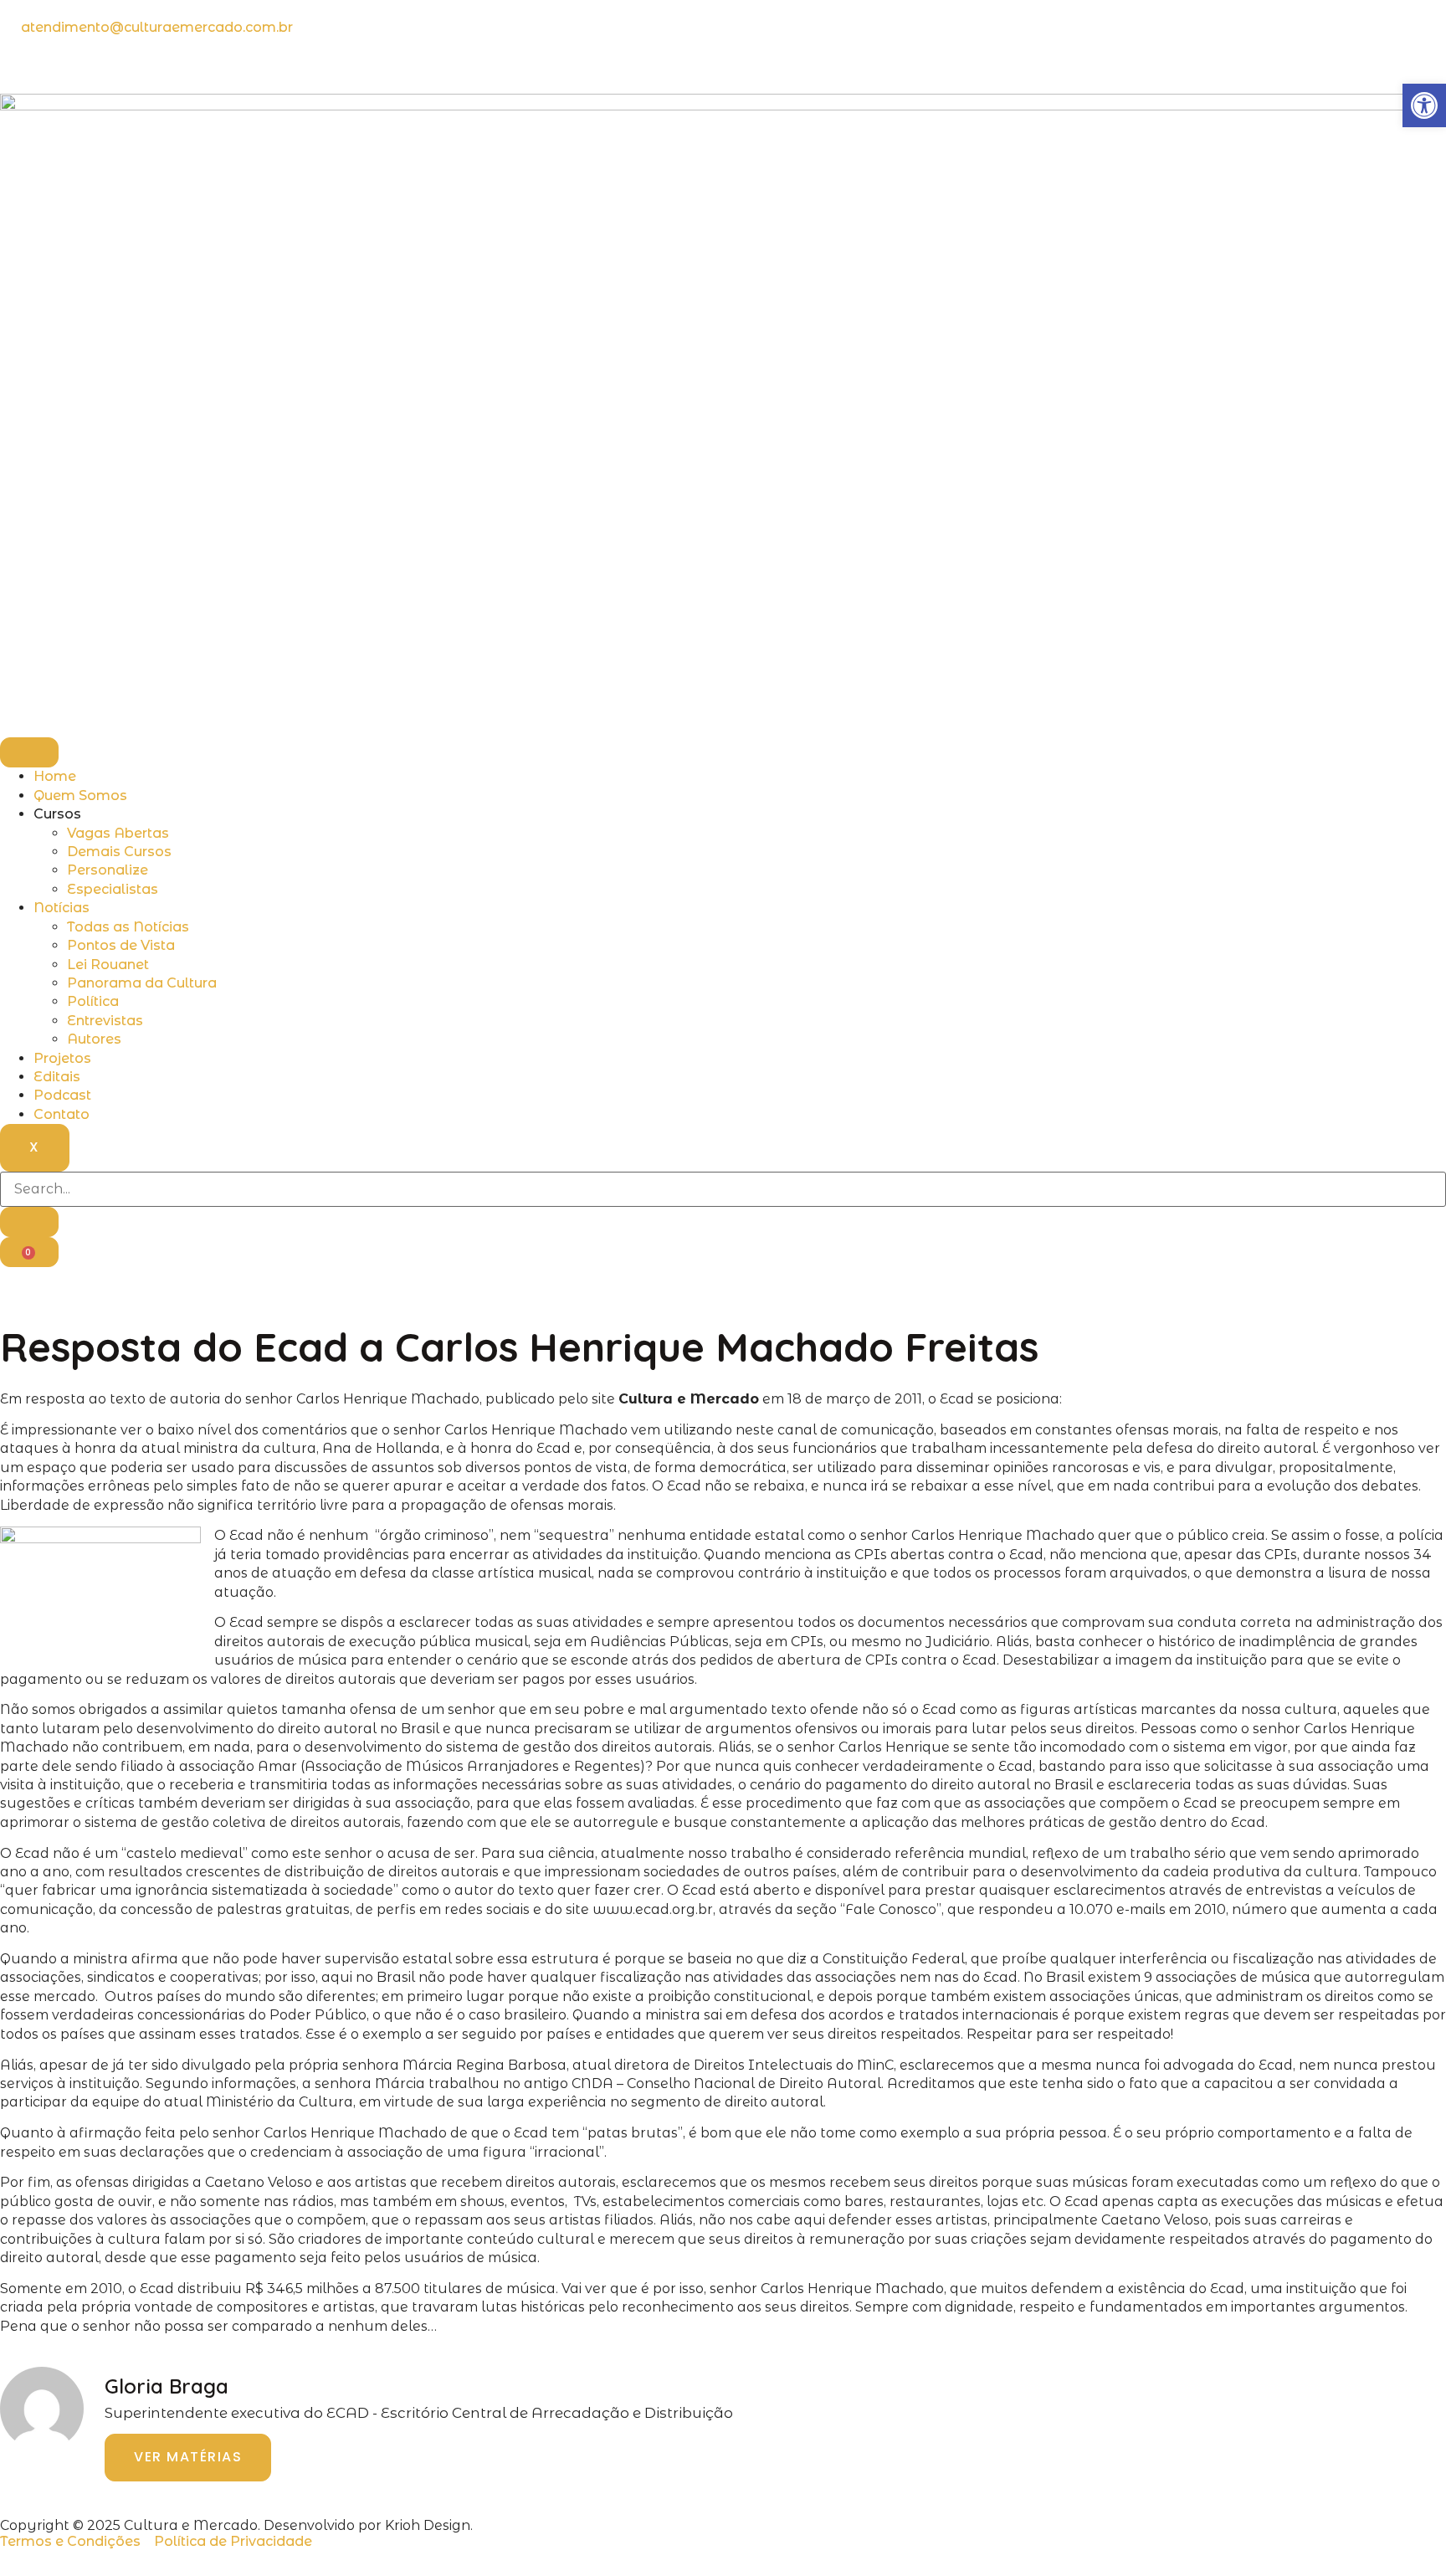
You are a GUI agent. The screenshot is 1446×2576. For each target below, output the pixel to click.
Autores (94, 1039)
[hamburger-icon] (29, 752)
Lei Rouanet (108, 965)
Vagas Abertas (118, 833)
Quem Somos (80, 795)
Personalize (108, 870)
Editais (57, 1077)
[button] (1424, 105)
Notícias (62, 908)
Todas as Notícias (128, 927)
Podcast (62, 1095)
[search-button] (29, 1222)
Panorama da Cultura (142, 983)
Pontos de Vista (121, 945)
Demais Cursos (119, 852)
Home (55, 776)
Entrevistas (105, 1021)
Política (93, 1001)
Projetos (62, 1058)
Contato (62, 1114)
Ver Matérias (188, 2457)
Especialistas (113, 889)
